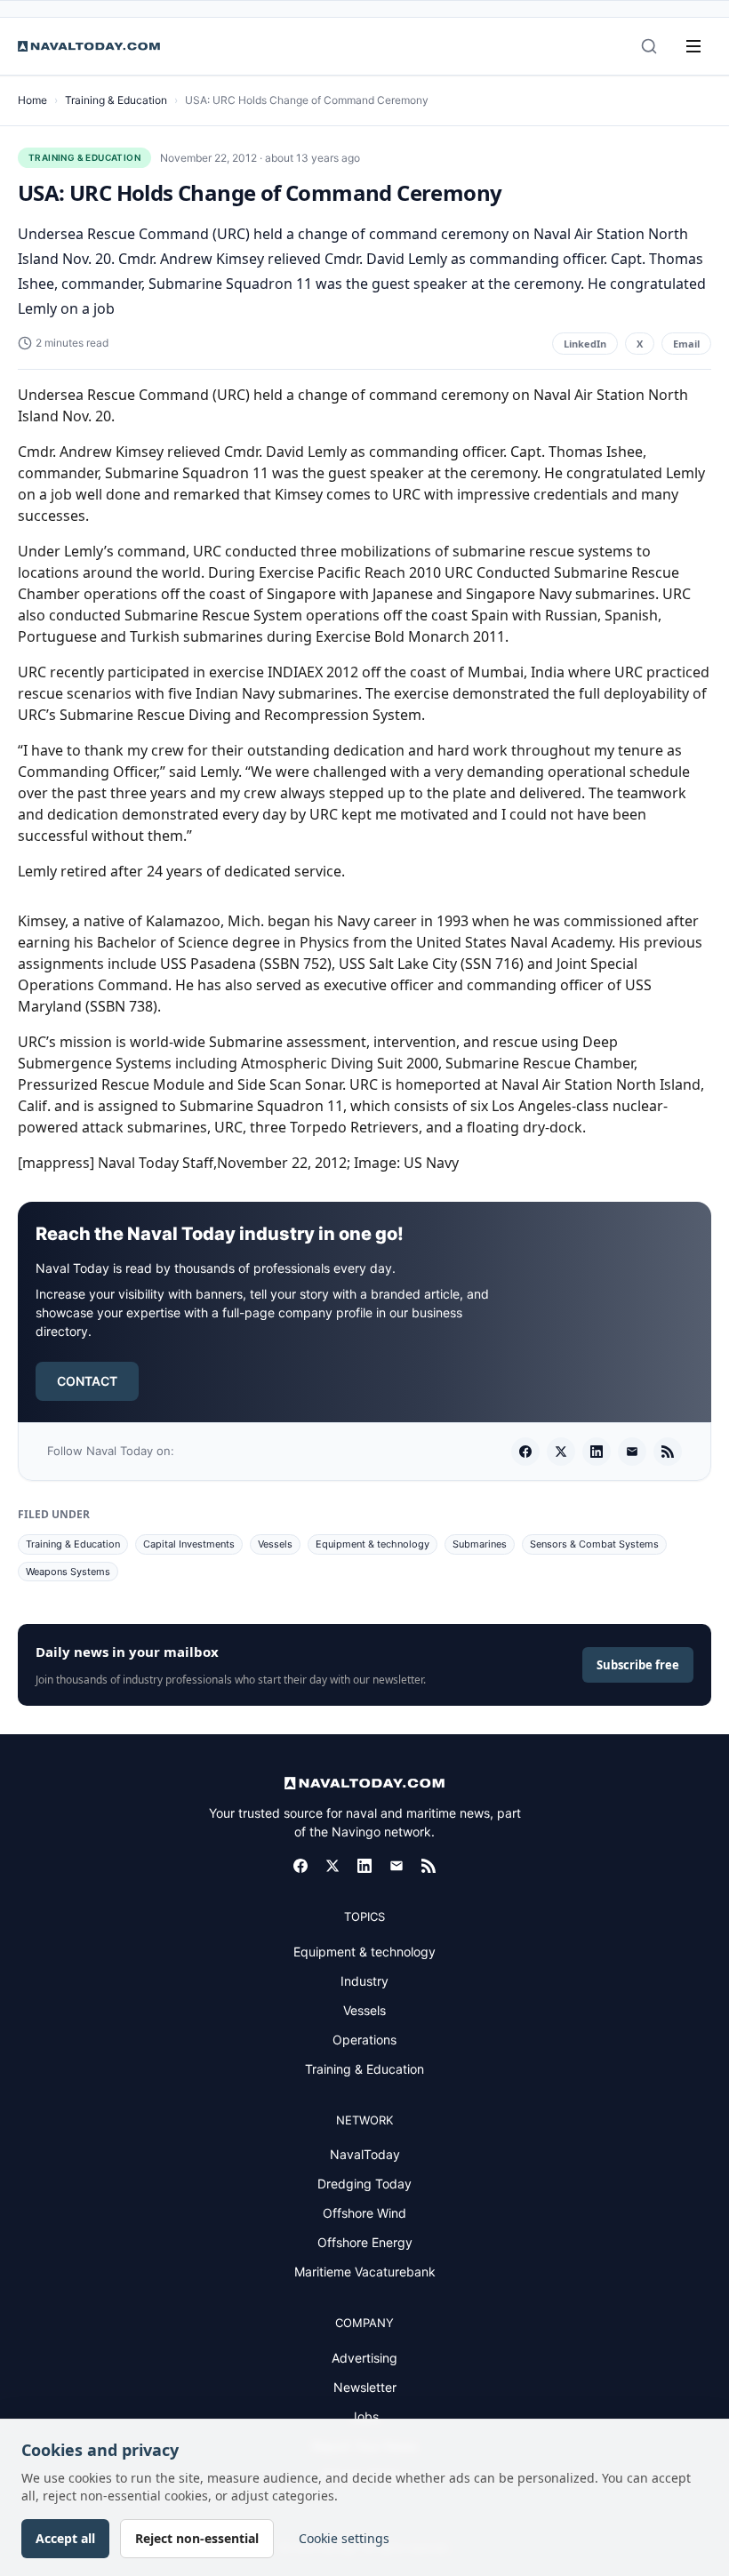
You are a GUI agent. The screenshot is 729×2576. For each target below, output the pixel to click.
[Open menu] (693, 46)
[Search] (649, 46)
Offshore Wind (364, 2213)
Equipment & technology (373, 1544)
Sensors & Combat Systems (594, 1544)
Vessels (275, 1544)
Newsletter (365, 2387)
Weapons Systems (68, 1572)
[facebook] (525, 1452)
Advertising (364, 2358)
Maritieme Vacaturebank (365, 2272)
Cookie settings (344, 2538)
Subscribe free (638, 1665)
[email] (632, 1452)
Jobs (364, 2416)
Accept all (65, 2538)
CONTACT (87, 1381)
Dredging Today (364, 2184)
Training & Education (116, 100)
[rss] (668, 1452)
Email (686, 344)
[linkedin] (597, 1452)
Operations (364, 2040)
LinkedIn (585, 344)
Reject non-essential (197, 2538)
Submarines (480, 1544)
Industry (364, 1981)
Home (32, 100)
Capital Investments (189, 1544)
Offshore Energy (365, 2242)
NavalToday (365, 2154)
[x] (561, 1452)
